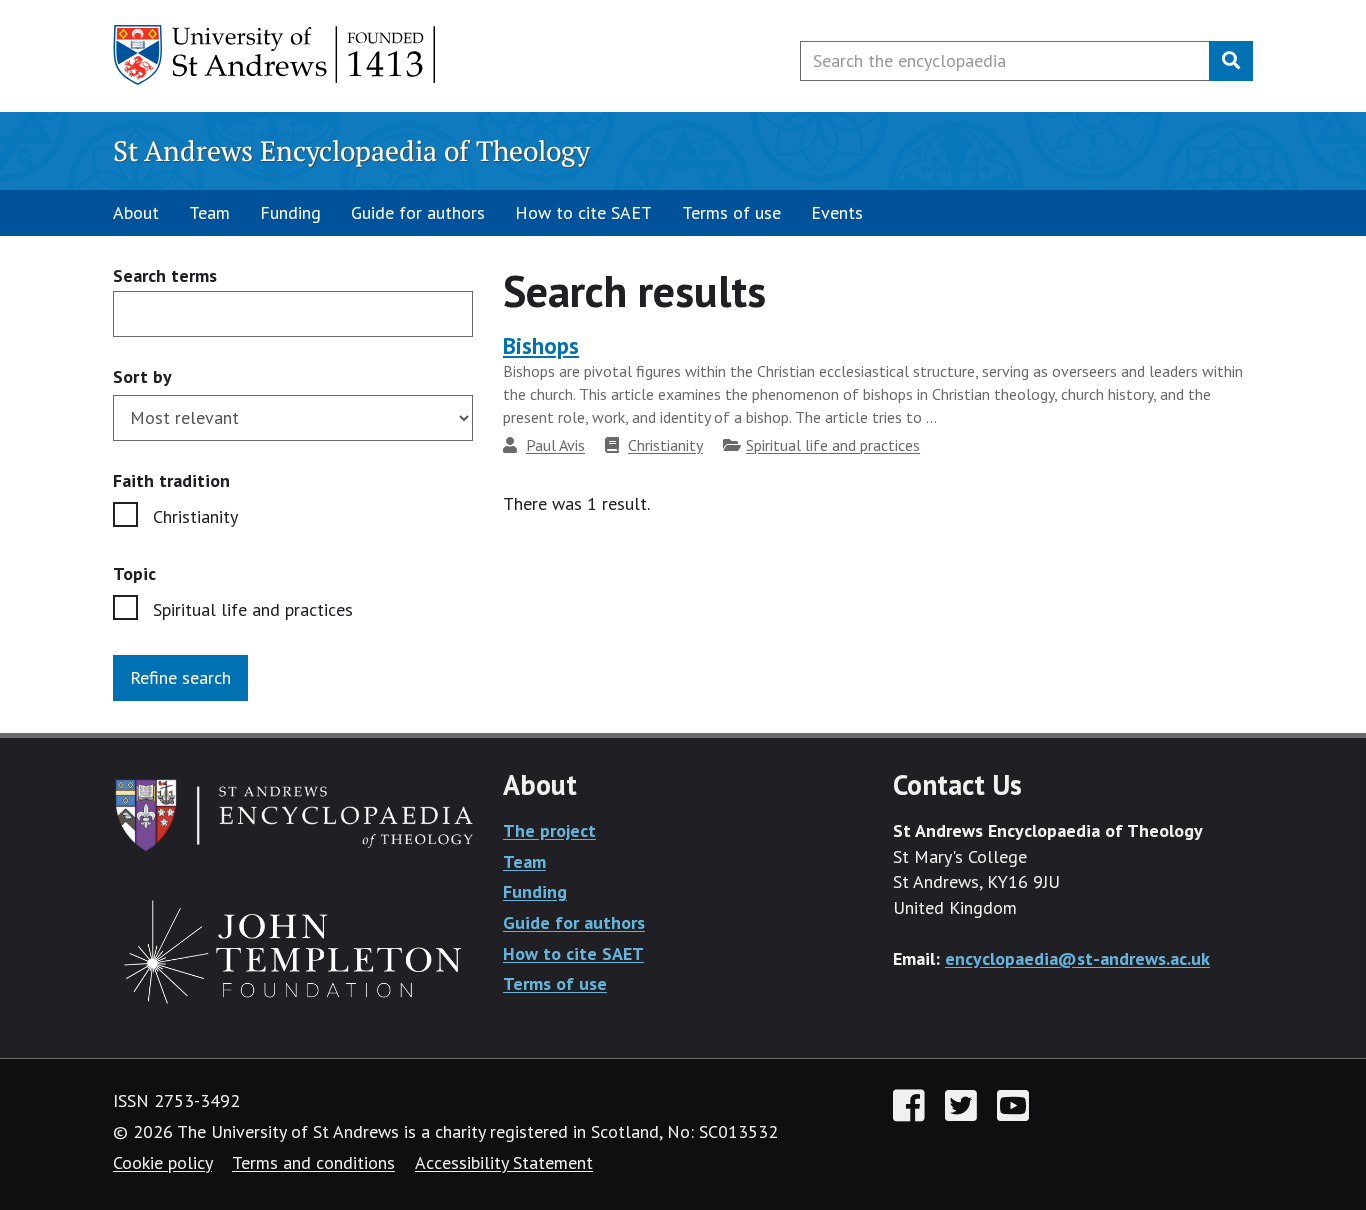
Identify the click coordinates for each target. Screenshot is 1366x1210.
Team (209, 212)
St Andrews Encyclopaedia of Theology (351, 150)
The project (549, 830)
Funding (290, 212)
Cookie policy (162, 1162)
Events (837, 212)
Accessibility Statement (504, 1162)
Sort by (142, 376)
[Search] (1231, 61)
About (136, 212)
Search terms (165, 276)
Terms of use (731, 212)
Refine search (180, 677)
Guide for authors (418, 212)
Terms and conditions (313, 1162)
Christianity (195, 516)
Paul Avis (555, 445)
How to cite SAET (583, 212)
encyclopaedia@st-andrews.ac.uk (1077, 958)
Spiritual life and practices (253, 609)
